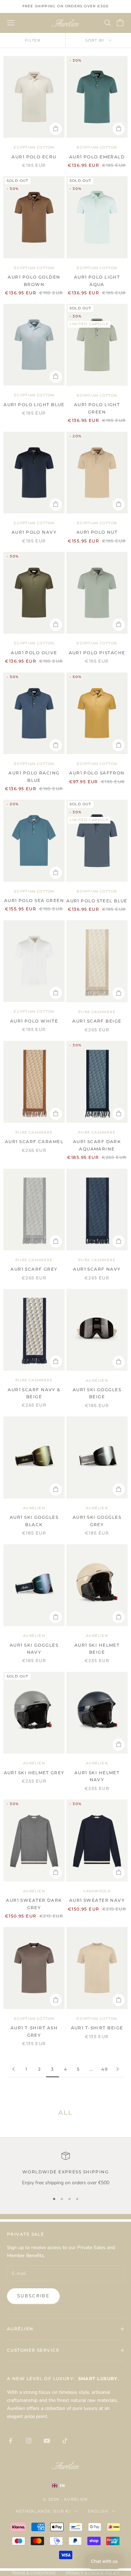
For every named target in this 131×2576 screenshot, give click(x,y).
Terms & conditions (34, 2573)
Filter (33, 40)
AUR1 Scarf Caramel (34, 1142)
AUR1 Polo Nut (97, 532)
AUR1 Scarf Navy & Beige (34, 1393)
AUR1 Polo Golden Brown (34, 281)
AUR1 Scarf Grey (34, 1269)
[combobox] (66, 2486)
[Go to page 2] (13, 2069)
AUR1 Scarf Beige (97, 1021)
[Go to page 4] (118, 2069)
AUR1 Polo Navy (34, 532)
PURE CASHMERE (97, 1012)
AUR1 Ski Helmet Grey (34, 1773)
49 (104, 2069)
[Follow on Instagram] (29, 2441)
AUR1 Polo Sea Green (34, 900)
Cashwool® (97, 1891)
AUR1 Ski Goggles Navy (34, 1649)
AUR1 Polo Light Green (97, 408)
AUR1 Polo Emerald (97, 157)
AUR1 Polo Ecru (34, 157)
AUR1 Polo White (34, 1021)
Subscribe (33, 2296)
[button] (104, 2561)
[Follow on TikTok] (65, 2441)
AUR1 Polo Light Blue (34, 405)
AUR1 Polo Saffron (97, 773)
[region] (65, 2169)
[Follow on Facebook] (10, 2441)
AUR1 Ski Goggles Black (34, 1521)
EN (62, 2486)
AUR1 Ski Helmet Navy (97, 1776)
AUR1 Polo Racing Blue (34, 776)
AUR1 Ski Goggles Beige (97, 1393)
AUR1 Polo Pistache (97, 653)
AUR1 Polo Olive (34, 653)
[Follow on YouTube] (47, 2441)
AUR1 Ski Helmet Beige (97, 1649)
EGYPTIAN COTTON (34, 147)
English (98, 2511)
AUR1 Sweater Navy (97, 1900)
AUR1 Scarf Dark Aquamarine (97, 1145)
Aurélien (97, 1381)
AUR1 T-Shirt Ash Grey (34, 2031)
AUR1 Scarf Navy (97, 1269)
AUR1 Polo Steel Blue (97, 901)
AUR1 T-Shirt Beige (97, 2028)
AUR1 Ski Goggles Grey (97, 1521)
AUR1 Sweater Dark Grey (34, 1904)
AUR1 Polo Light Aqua (97, 281)
